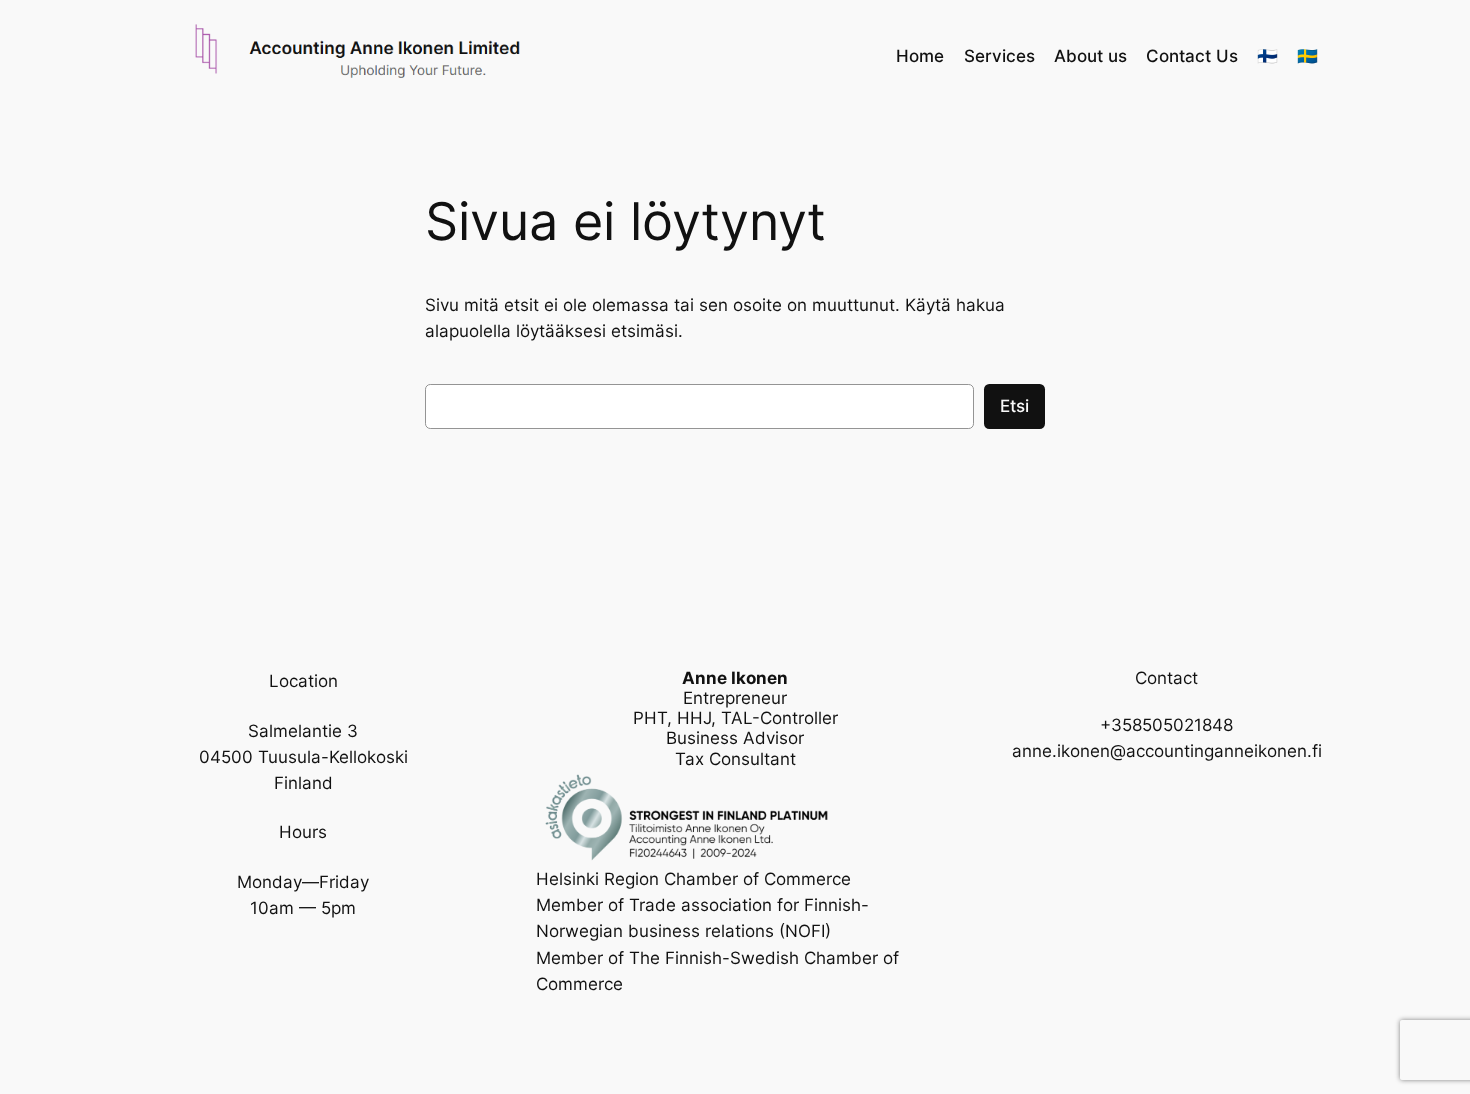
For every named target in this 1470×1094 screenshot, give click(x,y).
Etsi (1014, 406)
